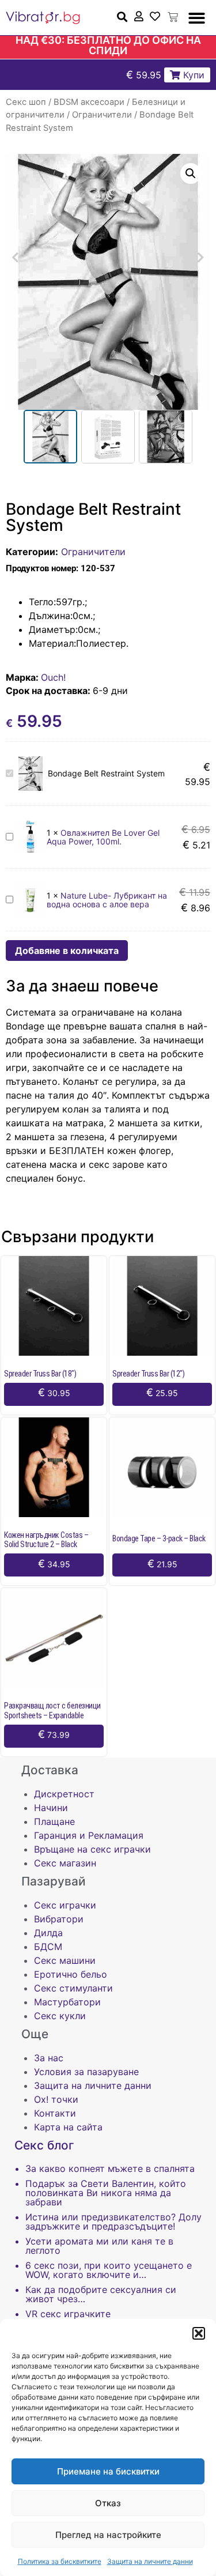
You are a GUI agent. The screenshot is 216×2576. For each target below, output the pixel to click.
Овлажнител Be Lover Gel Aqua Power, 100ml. (103, 837)
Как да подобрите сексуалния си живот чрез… (101, 2294)
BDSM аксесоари (89, 102)
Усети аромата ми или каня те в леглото (99, 2246)
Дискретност (64, 1794)
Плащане (54, 1821)
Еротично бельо (71, 1974)
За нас (49, 2058)
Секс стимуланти (73, 1988)
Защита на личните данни (150, 2561)
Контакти (55, 2113)
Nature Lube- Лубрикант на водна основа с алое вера (107, 900)
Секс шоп (26, 102)
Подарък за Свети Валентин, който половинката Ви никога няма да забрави (106, 2193)
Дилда (48, 1933)
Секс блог (44, 2145)
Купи (192, 75)
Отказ (108, 2503)
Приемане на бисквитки (108, 2471)
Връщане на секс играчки (92, 1849)
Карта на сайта (68, 2127)
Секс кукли (60, 2016)
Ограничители (102, 115)
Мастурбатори (67, 2002)
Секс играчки (65, 1905)
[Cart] (173, 17)
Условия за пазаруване (86, 2072)
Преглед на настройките (108, 2535)
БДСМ (48, 1947)
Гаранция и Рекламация (89, 1835)
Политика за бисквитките (60, 2561)
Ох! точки (56, 2099)
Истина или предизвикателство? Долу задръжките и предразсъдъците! (113, 2222)
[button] (199, 2333)
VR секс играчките (68, 2314)
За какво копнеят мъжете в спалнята (110, 2168)
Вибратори (59, 1919)
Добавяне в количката (67, 951)
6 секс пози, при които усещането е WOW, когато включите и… (109, 2270)
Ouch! (53, 677)
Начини (51, 1808)
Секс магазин (65, 1863)
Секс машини (65, 1960)
